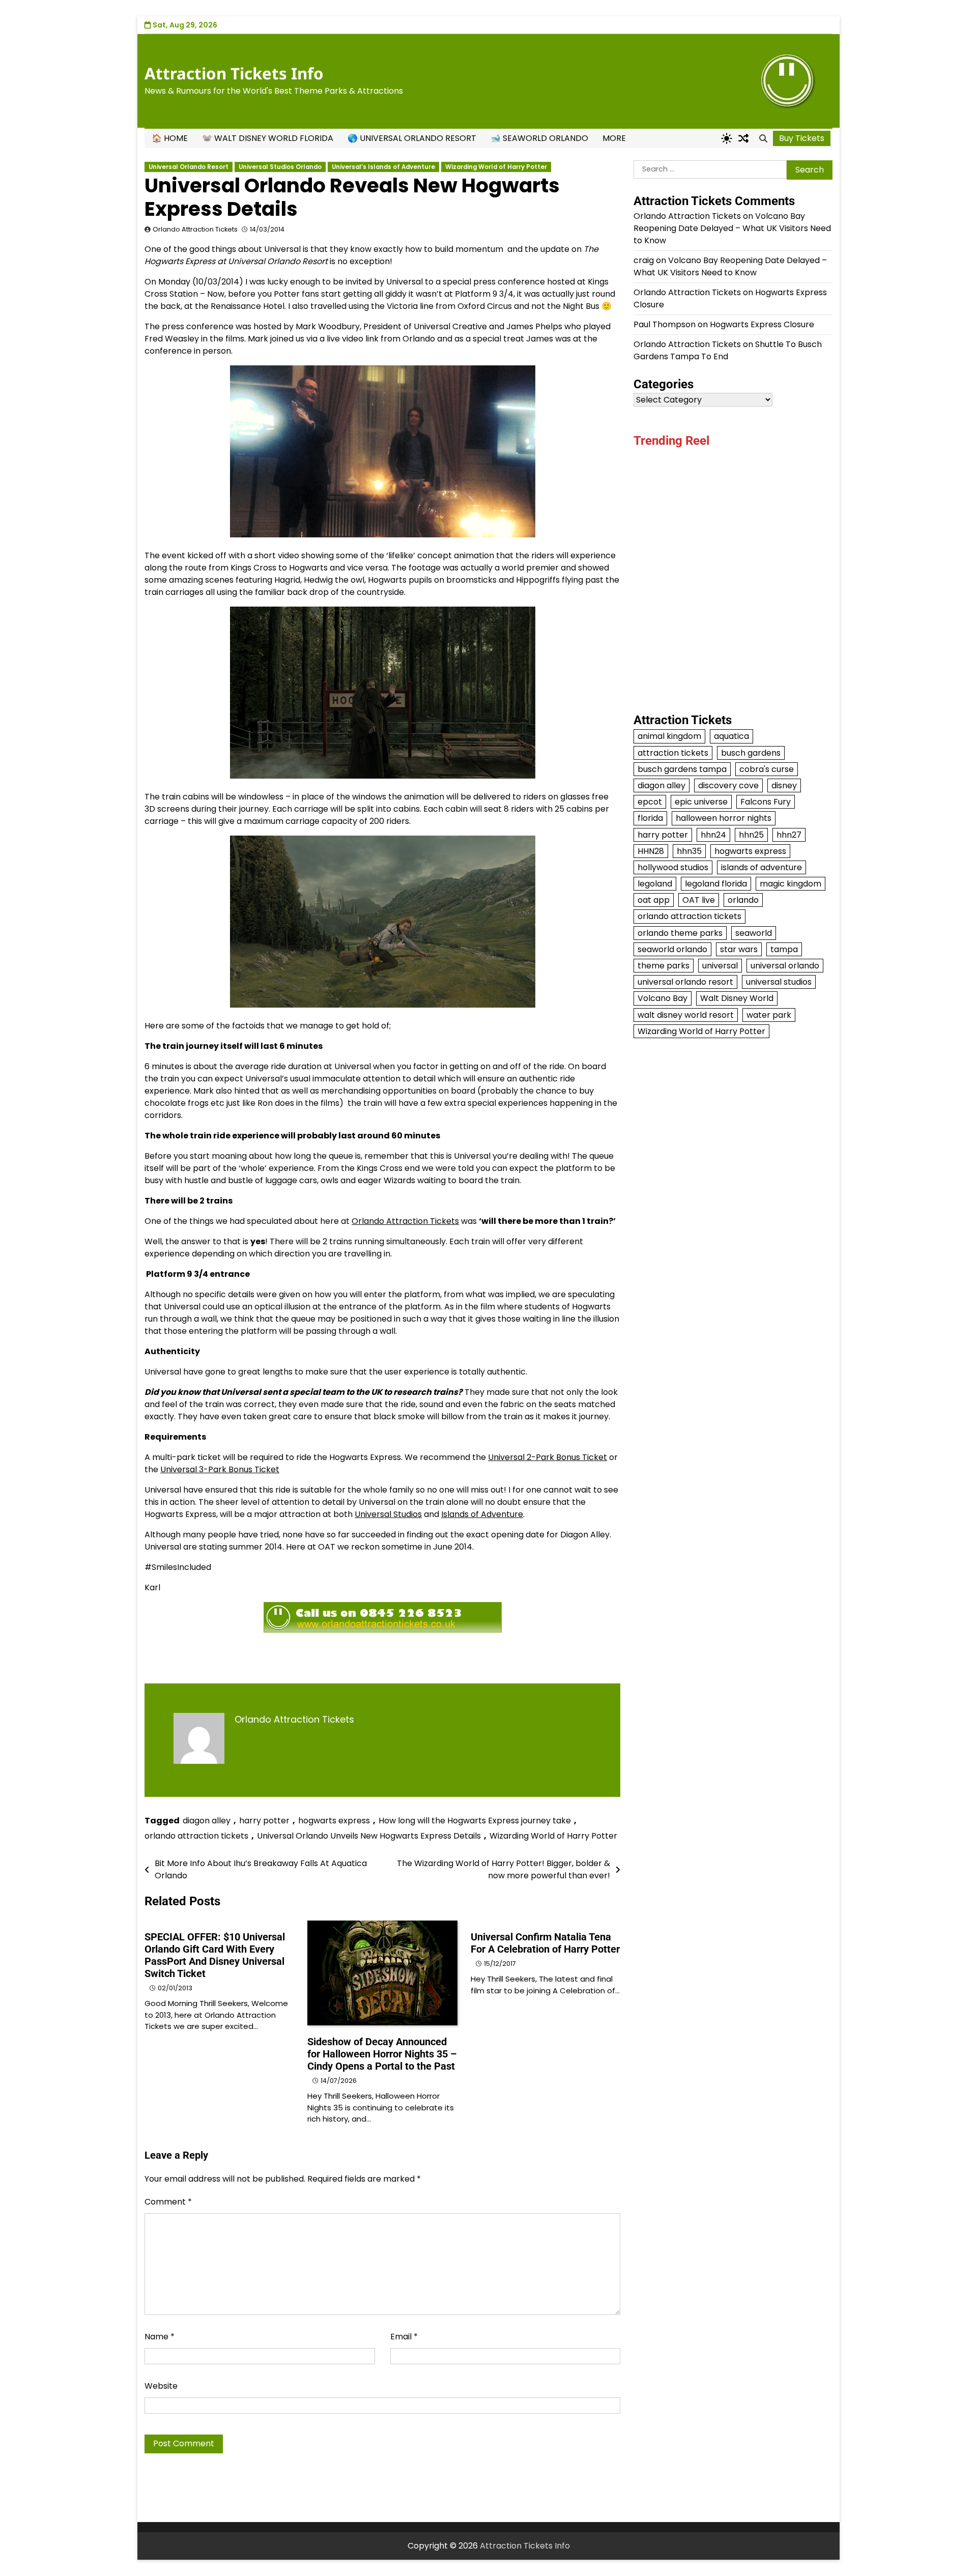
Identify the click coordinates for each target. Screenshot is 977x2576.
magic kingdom (791, 883)
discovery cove (728, 785)
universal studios (779, 981)
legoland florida (716, 883)
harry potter (264, 1821)
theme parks (664, 965)
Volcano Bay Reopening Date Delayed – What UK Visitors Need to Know (732, 228)
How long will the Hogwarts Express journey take (475, 1821)
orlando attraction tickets (196, 1836)
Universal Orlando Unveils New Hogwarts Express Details (369, 1836)
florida (650, 818)
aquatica (731, 736)
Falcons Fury (766, 801)
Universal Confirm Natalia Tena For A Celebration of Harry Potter (545, 1943)
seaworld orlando (672, 949)
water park (769, 1014)
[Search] (763, 138)
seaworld (754, 933)
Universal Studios (388, 1514)
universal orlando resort (685, 981)
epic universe (701, 801)
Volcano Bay (663, 998)
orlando (743, 899)
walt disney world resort (686, 1014)
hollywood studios (673, 867)
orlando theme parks (680, 933)
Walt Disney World (737, 998)
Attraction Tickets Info (234, 73)
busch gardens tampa (682, 769)
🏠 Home (170, 138)
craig (644, 260)
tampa (784, 949)
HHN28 (651, 851)
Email (404, 2337)
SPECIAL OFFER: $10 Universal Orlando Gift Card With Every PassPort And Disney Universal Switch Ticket (215, 1955)
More (614, 138)
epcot (650, 801)
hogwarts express (334, 1821)
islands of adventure (762, 867)
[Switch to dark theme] (727, 138)
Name (160, 2337)
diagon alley (207, 1821)
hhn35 (689, 851)
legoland (655, 883)
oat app (654, 899)
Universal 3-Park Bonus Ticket (220, 1469)
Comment (168, 2202)
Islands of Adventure (482, 1514)
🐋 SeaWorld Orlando (539, 138)
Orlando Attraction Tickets (195, 229)
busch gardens (751, 752)
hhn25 (751, 834)
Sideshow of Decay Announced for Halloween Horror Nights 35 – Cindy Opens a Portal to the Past (382, 2054)
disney (784, 785)
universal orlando (785, 965)
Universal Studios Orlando (280, 167)
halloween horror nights (724, 818)
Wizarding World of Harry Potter (496, 167)
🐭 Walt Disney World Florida (268, 138)
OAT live (699, 899)
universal (720, 965)
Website (161, 2386)
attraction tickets (673, 752)
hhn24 (713, 834)
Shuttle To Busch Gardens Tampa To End (728, 350)
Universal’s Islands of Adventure (383, 167)
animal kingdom (669, 736)
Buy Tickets (802, 138)
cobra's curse (767, 769)
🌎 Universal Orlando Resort (412, 138)
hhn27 (789, 834)
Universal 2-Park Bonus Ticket (548, 1457)
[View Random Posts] (743, 138)
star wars (739, 949)
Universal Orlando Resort (189, 167)
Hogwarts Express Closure (762, 324)
